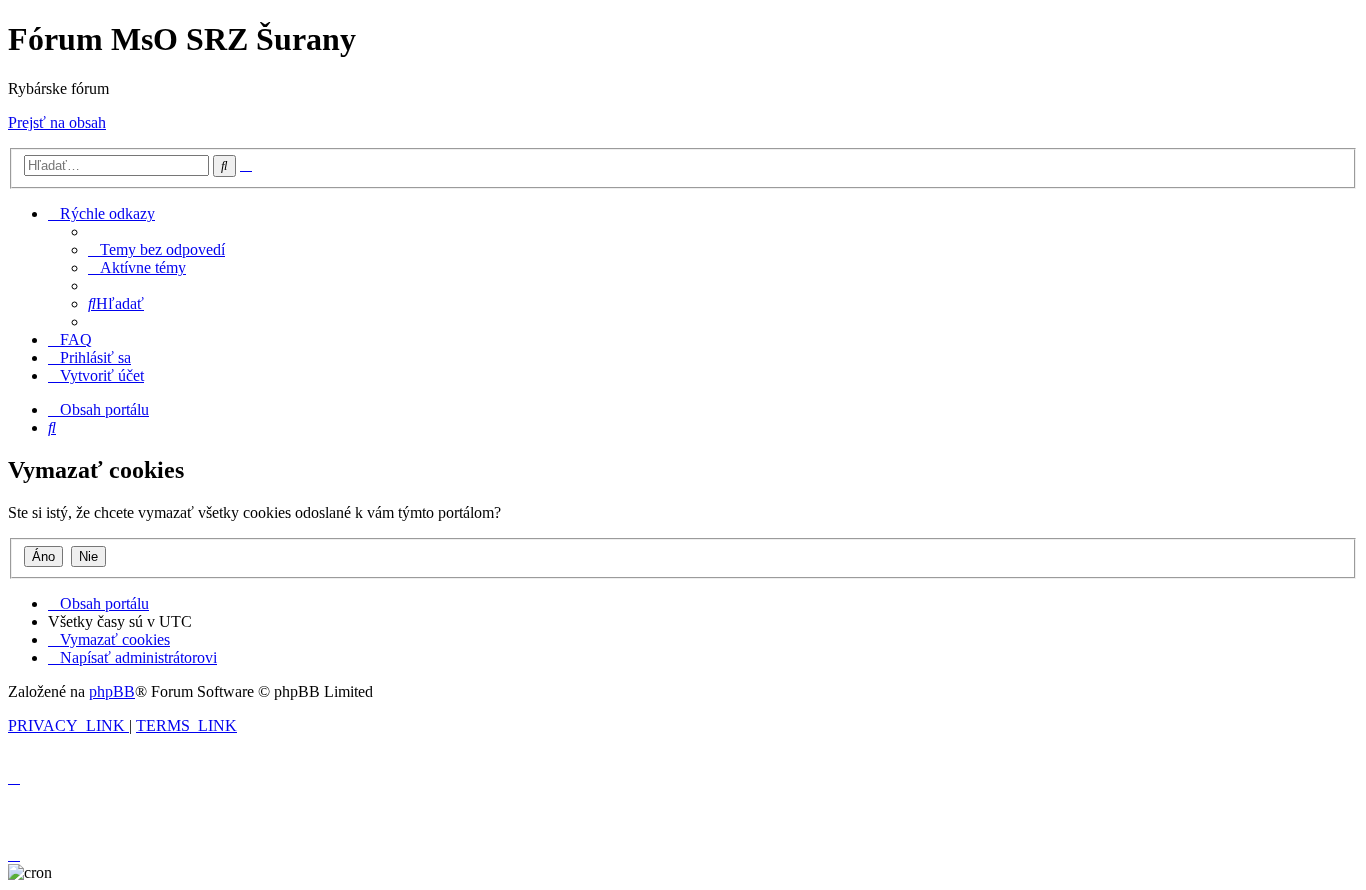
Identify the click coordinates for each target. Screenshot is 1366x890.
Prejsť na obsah (57, 122)
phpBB (112, 691)
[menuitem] (156, 249)
